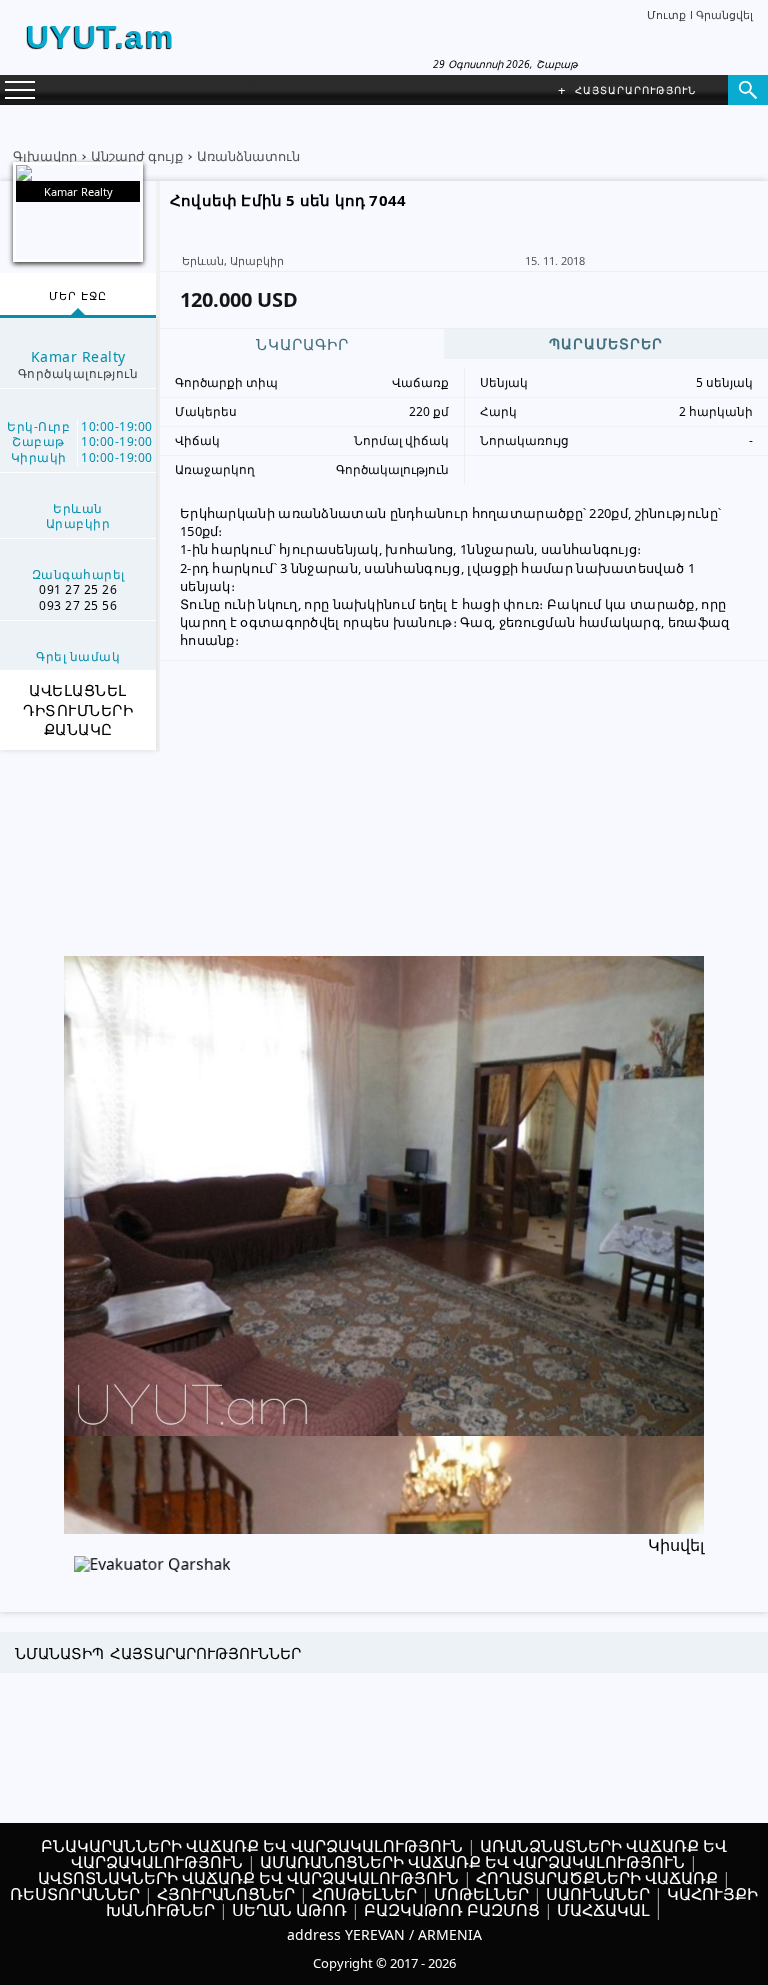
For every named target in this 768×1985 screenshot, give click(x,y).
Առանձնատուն (248, 156)
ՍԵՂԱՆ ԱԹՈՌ (289, 1910)
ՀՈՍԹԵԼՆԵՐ (364, 1894)
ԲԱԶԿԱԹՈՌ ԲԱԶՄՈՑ (452, 1910)
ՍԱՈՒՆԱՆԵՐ (598, 1894)
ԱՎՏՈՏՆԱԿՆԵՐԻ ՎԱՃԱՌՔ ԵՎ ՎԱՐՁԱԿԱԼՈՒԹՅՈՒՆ (248, 1878)
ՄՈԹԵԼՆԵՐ (481, 1894)
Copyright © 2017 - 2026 (384, 1963)
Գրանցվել (724, 14)
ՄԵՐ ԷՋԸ (78, 295)
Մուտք (666, 14)
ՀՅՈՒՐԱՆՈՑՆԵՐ (226, 1894)
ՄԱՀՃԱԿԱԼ (603, 1910)
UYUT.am (100, 37)
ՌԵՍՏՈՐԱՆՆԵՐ (75, 1894)
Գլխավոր (45, 156)
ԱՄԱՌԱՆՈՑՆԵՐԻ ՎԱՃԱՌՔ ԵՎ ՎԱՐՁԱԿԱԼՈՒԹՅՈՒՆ (472, 1862)
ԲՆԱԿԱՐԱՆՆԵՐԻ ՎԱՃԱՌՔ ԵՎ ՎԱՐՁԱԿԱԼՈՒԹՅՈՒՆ (252, 1846)
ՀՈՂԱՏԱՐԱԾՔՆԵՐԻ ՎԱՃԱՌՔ (597, 1878)
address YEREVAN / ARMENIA (384, 1934)
